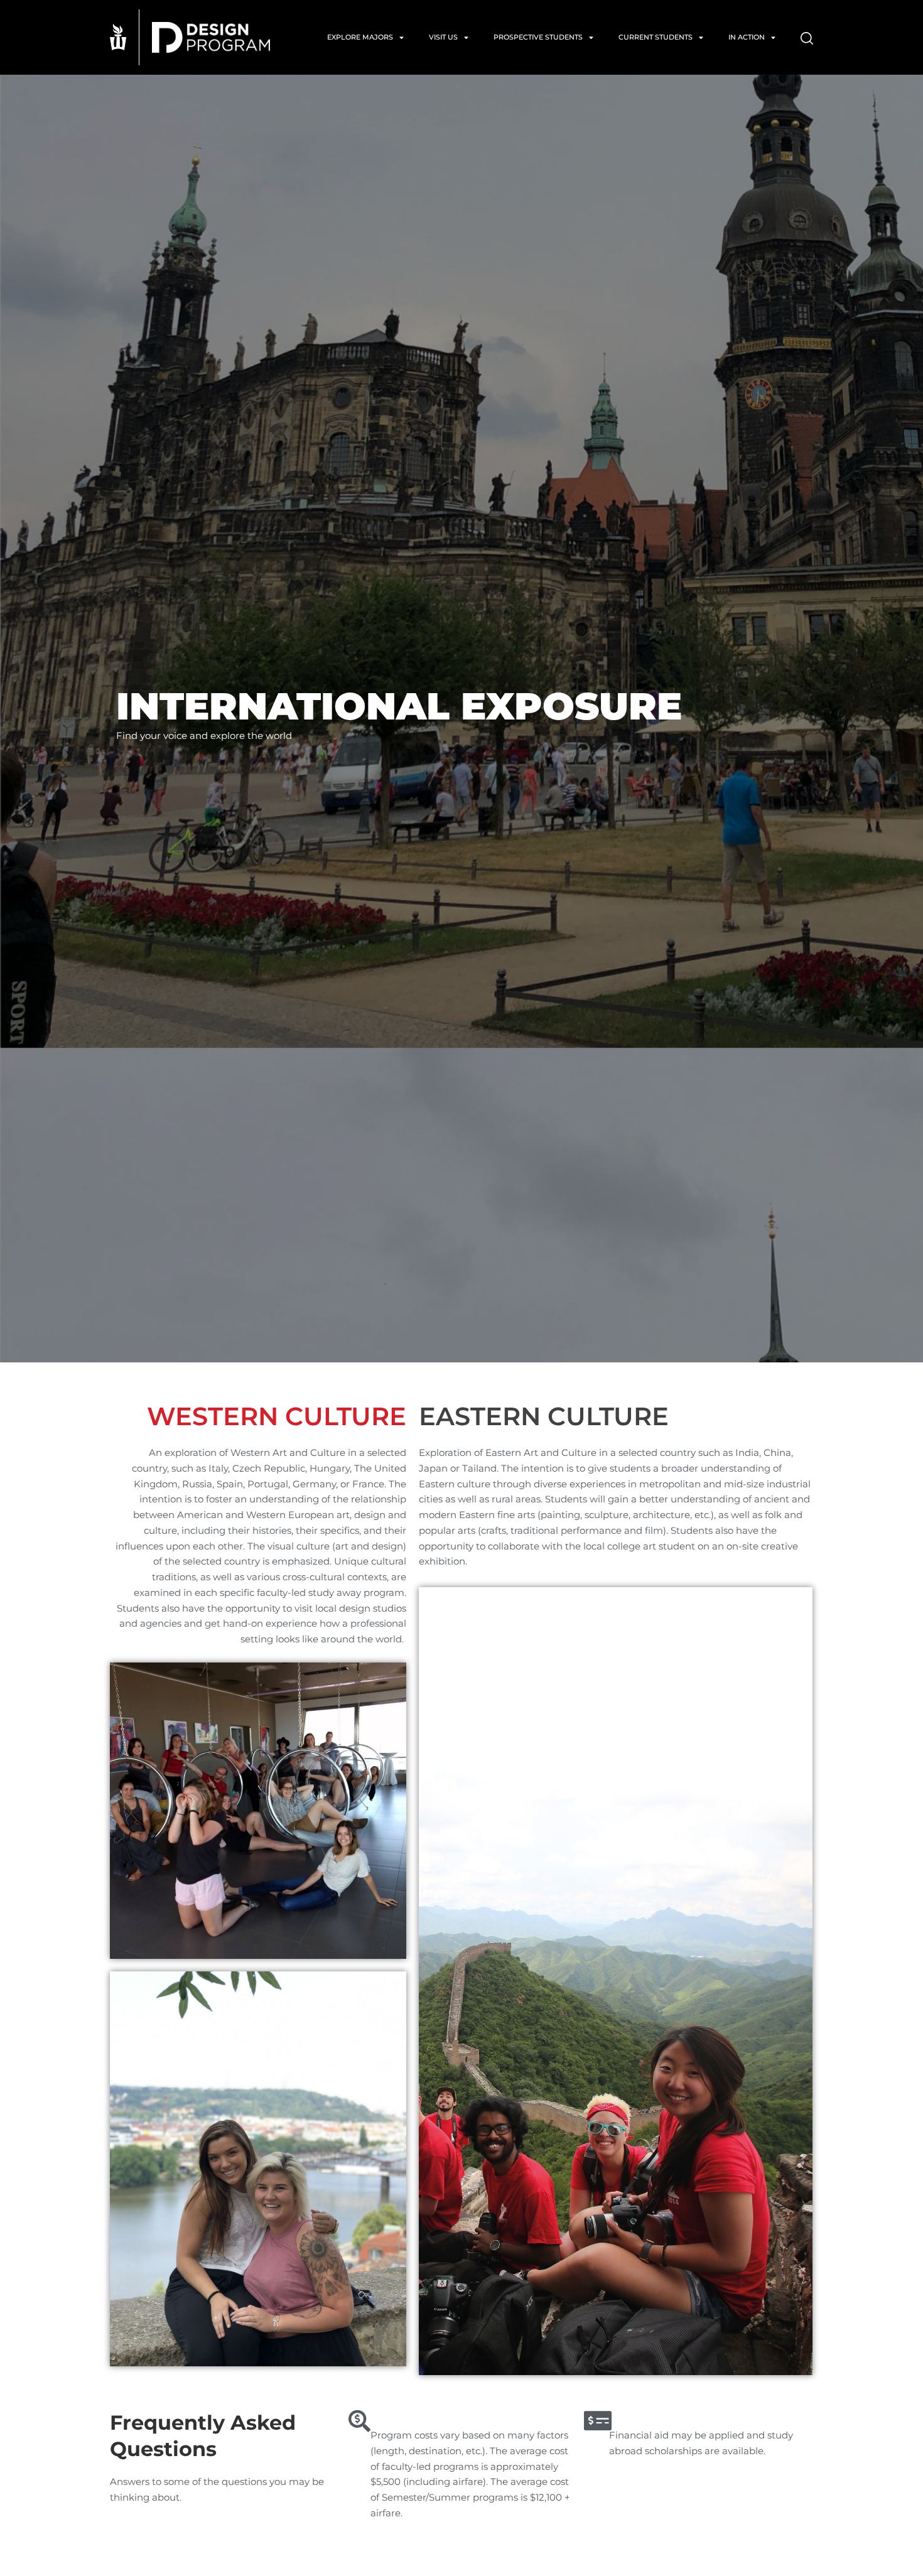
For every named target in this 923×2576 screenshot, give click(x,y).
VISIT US (443, 37)
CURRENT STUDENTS (656, 37)
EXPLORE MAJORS (360, 37)
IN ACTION (747, 37)
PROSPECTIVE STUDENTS (538, 37)
